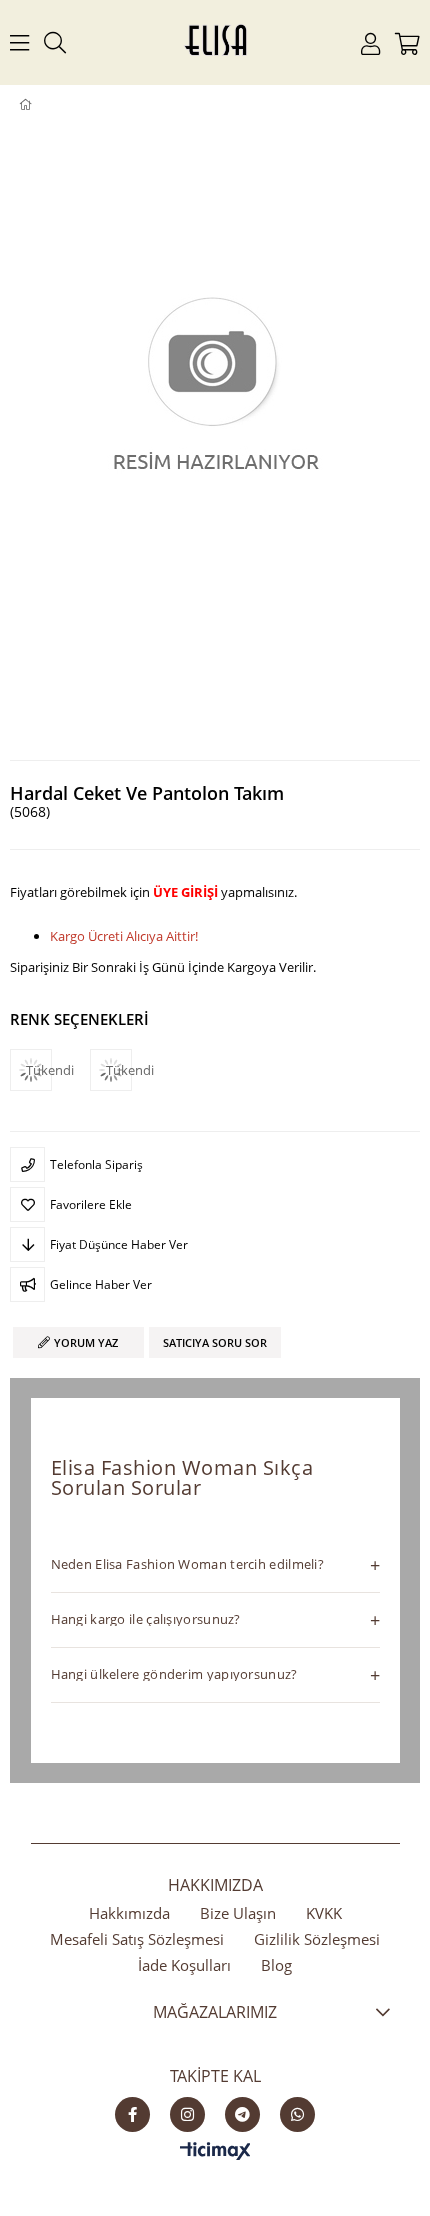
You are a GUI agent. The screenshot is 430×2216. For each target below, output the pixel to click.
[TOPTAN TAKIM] (57, 105)
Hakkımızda (129, 1913)
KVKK (324, 1913)
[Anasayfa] (39, 105)
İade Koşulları (184, 1965)
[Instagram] (187, 2114)
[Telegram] (242, 2114)
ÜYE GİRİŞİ (185, 892)
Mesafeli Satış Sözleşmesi (137, 1939)
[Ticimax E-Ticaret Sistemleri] (215, 2152)
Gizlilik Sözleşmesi (317, 1939)
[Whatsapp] (297, 2114)
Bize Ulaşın (238, 1913)
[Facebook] (132, 2114)
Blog (276, 1965)
